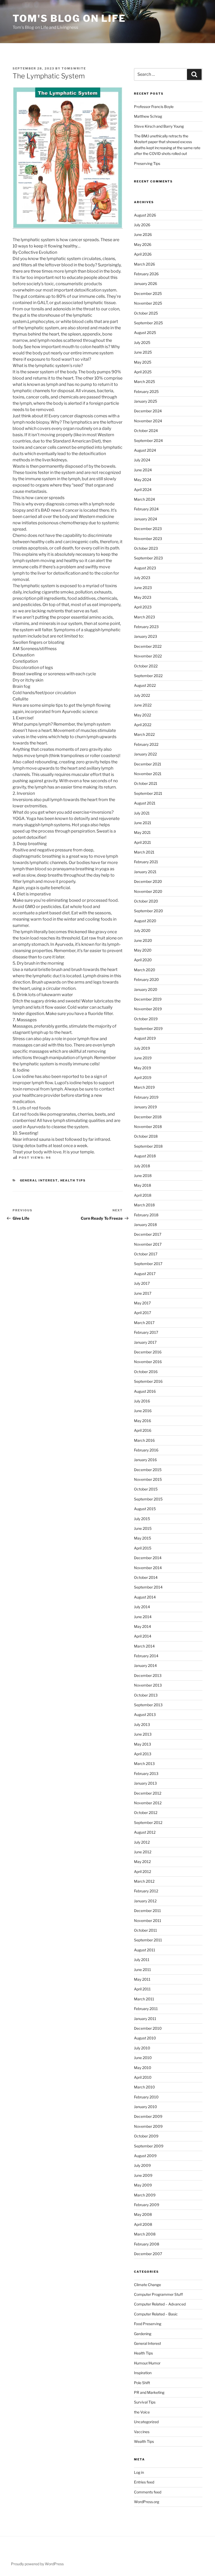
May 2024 (143, 480)
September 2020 (149, 911)
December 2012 (148, 1793)
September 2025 (148, 323)
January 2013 (145, 1783)
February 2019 (146, 1097)
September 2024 (148, 441)
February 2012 (146, 1891)
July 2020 (142, 930)
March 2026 (144, 264)
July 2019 (142, 1048)
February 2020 (146, 979)
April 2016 (143, 1430)
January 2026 (146, 283)
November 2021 (148, 774)
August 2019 (145, 1038)
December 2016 (148, 1352)
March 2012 (144, 1881)
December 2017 (148, 1234)
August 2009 (145, 2156)
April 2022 (143, 725)
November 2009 (148, 2126)
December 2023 (148, 529)
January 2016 (145, 1460)
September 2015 (148, 1499)
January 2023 (146, 636)
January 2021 (145, 872)
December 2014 (148, 1558)
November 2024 (148, 421)
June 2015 (143, 1528)
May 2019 (143, 1068)
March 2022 (144, 734)
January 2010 (146, 2107)
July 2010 (142, 2048)
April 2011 (142, 1989)
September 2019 (148, 1028)
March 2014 (144, 1646)
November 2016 (148, 1362)
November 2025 (148, 303)
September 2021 (148, 793)
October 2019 (146, 1019)
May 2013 (143, 1744)
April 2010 (143, 2077)
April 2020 (143, 960)
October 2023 (146, 548)
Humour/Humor (147, 2363)
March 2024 (144, 499)
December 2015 (148, 1470)
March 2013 (144, 1764)
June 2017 (143, 1293)
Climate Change (147, 2285)
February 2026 (146, 274)
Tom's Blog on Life (69, 18)
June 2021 (143, 823)
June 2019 (143, 1058)
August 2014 (145, 1597)
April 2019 (143, 1078)
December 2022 (148, 646)
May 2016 (143, 1421)
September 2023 (148, 558)
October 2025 (146, 313)
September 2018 (148, 1146)
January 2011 (145, 2019)
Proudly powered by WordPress (37, 2564)
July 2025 (142, 342)
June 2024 (143, 470)
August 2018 (145, 1156)
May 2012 (142, 1862)
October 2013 (146, 1695)
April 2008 (143, 2224)
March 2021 (144, 852)
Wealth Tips (144, 2441)
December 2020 (148, 881)
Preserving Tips (147, 163)
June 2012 (143, 1852)
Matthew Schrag (148, 116)
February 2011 (146, 2009)
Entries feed (144, 2482)
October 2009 (146, 2136)
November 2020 (148, 891)
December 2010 (148, 2028)
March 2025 (144, 382)
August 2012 (145, 1832)
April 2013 (143, 1754)
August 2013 (145, 1714)
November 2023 (148, 539)
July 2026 (142, 225)
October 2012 (146, 1813)
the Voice (142, 2412)
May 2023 (143, 597)
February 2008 (147, 2244)
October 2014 (146, 1577)
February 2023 (146, 627)
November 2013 (148, 1685)
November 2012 (148, 1803)
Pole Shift (142, 2383)
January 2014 (145, 1665)
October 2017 (146, 1254)
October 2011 (146, 1930)
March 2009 (145, 2195)
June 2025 (143, 352)
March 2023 (144, 617)
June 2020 (143, 940)
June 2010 (143, 2058)
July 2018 (142, 1166)
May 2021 (142, 832)
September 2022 (148, 676)
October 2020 (146, 901)
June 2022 (143, 705)
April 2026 (143, 254)
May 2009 (143, 2185)
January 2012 (145, 1901)
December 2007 (148, 2254)
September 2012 (148, 1822)
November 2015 (148, 1479)
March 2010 (144, 2087)
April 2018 (143, 1195)
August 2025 (145, 333)
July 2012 (142, 1842)
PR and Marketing (149, 2392)
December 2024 (148, 411)
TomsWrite (74, 68)
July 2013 (142, 1724)
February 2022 (146, 744)
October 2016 (146, 1372)
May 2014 (143, 1626)
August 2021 (145, 803)
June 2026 (143, 234)
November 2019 (148, 1009)
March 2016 (144, 1440)
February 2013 (146, 1773)
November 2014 (148, 1568)
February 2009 (147, 2205)
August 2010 (145, 2038)
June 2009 (143, 2175)
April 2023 (143, 607)
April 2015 (143, 1548)
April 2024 (143, 490)
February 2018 (146, 1215)
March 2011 (144, 1999)
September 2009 (149, 2146)
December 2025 (148, 293)
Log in (139, 2472)
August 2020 (145, 921)
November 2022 (148, 656)
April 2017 (143, 1313)
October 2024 (146, 431)
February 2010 (146, 2097)
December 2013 (148, 1675)
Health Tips (73, 1180)
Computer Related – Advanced (160, 2304)
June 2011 (143, 1970)
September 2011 (148, 1940)
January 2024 (146, 519)
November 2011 (148, 1921)
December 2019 (148, 999)
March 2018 (144, 1205)
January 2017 (145, 1342)
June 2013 (143, 1734)
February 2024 (146, 509)
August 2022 (145, 685)
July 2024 (142, 460)
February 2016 (146, 1450)
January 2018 (145, 1225)
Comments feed (148, 2492)
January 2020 (146, 989)
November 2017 (148, 1244)
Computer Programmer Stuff (158, 2294)
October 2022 (146, 666)
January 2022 (145, 754)
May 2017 (142, 1303)
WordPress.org (147, 2502)
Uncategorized (146, 2422)
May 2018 (143, 1185)
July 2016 (142, 1401)
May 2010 (143, 2068)
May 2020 (143, 950)
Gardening (143, 2334)
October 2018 (146, 1136)
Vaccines (142, 2432)
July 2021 (142, 813)
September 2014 (148, 1587)
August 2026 (145, 215)
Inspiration (143, 2373)
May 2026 (143, 244)
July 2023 (142, 578)
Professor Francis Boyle (154, 107)
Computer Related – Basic (156, 2314)
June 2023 (143, 588)
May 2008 (143, 2214)
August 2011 (145, 1950)
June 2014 (143, 1617)
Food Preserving (148, 2324)
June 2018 (143, 1176)
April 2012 (143, 1872)
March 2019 (144, 1087)
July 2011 (142, 1960)
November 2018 (148, 1127)
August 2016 (145, 1391)
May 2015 (143, 1538)
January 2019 (145, 1107)
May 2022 (143, 715)
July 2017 (142, 1283)
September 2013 (148, 1705)
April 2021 (143, 842)
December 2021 (148, 764)
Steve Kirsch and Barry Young (159, 126)
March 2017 (144, 1323)
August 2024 (145, 450)
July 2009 (142, 2165)
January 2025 (146, 401)
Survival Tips (145, 2402)
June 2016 (143, 1411)
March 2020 (145, 970)
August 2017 (145, 1274)
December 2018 (148, 1117)
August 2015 (145, 1509)
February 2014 (146, 1656)
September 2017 (148, 1264)
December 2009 (148, 2116)
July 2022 (142, 695)
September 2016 (148, 1381)
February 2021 (146, 862)
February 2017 (146, 1332)
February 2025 (146, 391)
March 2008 (145, 2234)
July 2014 (142, 1607)
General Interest (39, 1180)
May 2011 (142, 1979)
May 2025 (143, 362)
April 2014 (143, 1636)
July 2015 (142, 1519)
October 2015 (146, 1489)
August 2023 (145, 568)
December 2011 (147, 1911)
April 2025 (143, 372)
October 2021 (146, 783)
